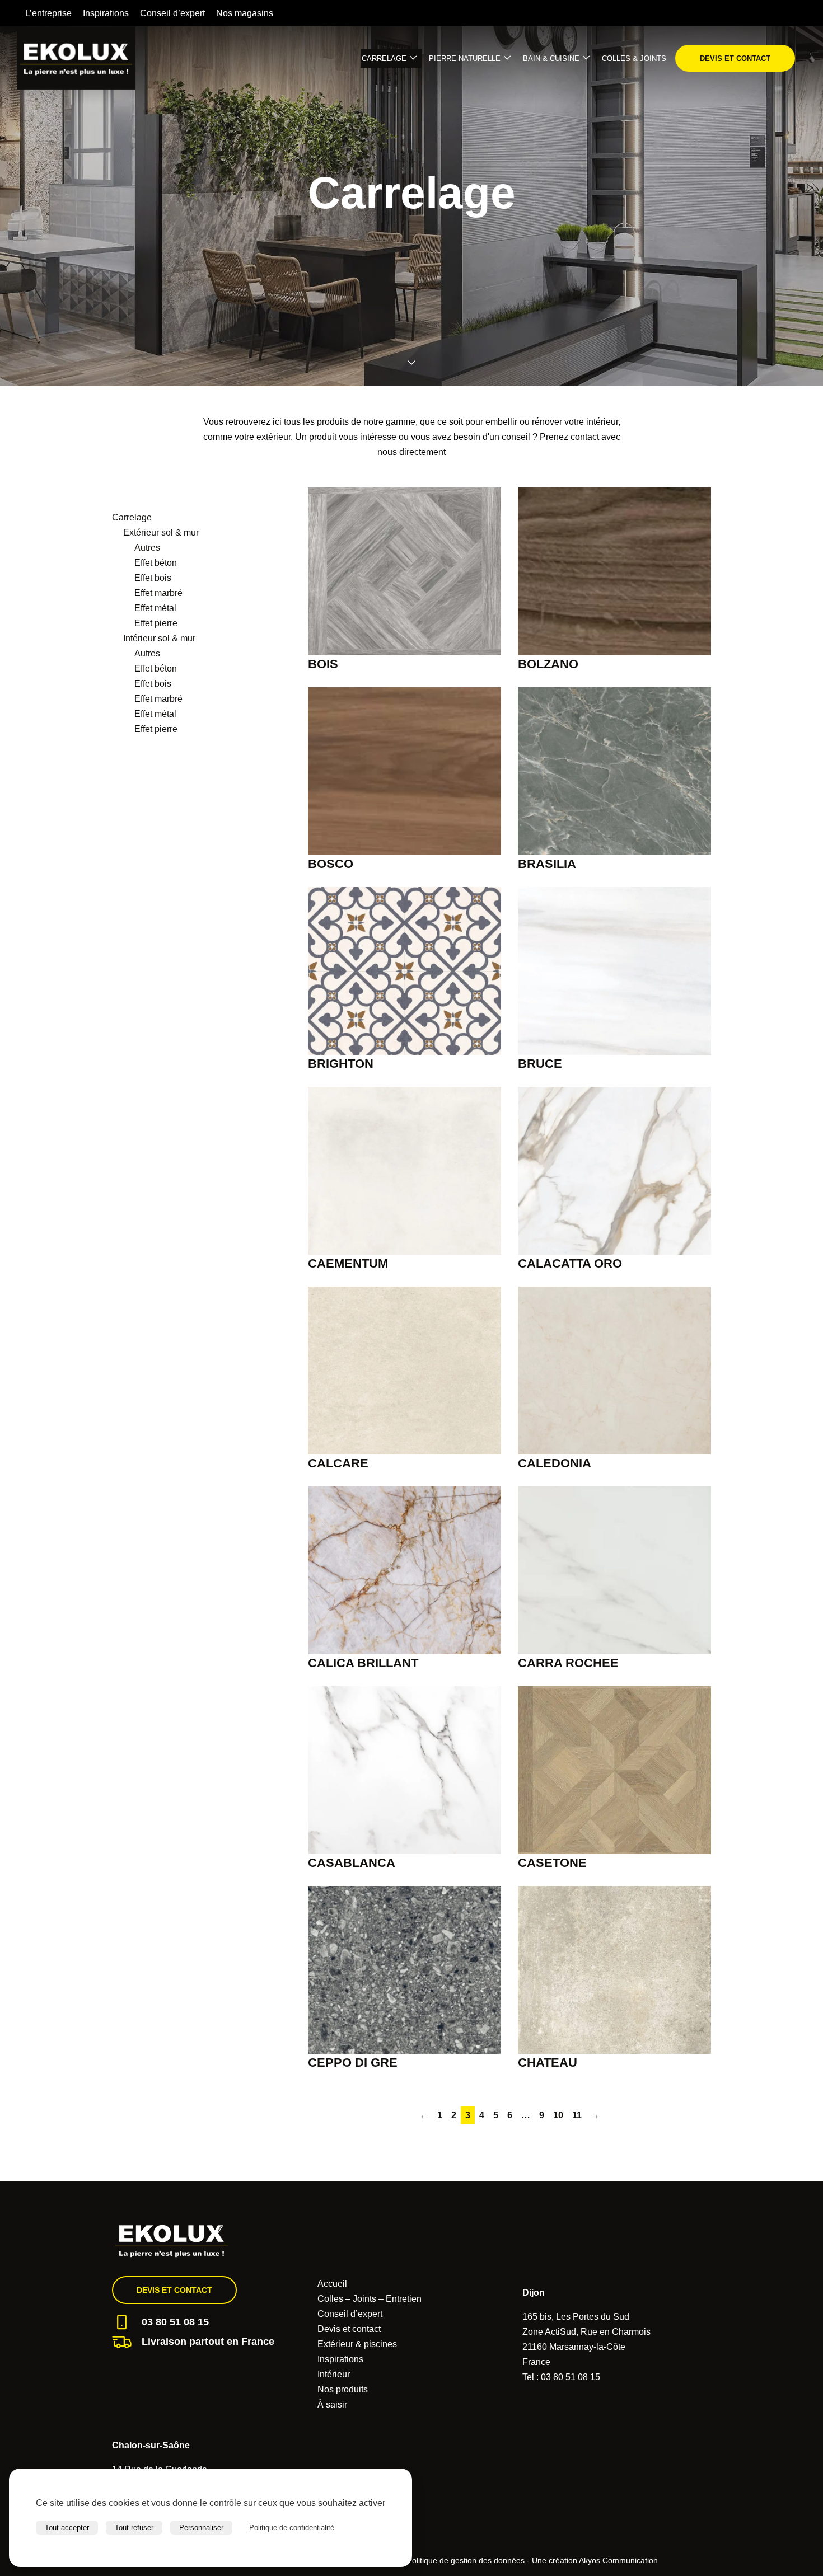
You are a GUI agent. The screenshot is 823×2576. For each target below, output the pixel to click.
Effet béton (156, 563)
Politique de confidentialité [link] (292, 2528)
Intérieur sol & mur (159, 638)
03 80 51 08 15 (175, 2322)
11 (577, 2115)
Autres (147, 548)
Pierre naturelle (465, 58)
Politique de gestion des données (466, 2560)
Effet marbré (158, 593)
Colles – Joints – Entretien (370, 2299)
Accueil (332, 2284)
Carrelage (384, 58)
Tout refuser (134, 2528)
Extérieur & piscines (357, 2344)
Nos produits (343, 2389)
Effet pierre (156, 623)
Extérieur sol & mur (161, 532)
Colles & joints (634, 58)
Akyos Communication (618, 2560)
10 (558, 2115)
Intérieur (334, 2374)
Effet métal (155, 608)
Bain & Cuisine (551, 58)
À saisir (332, 2404)
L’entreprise (48, 13)
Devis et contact (735, 58)
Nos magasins (245, 13)
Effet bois (153, 578)
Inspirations (106, 13)
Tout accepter (67, 2528)
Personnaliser (201, 2528)
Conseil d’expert (172, 13)
